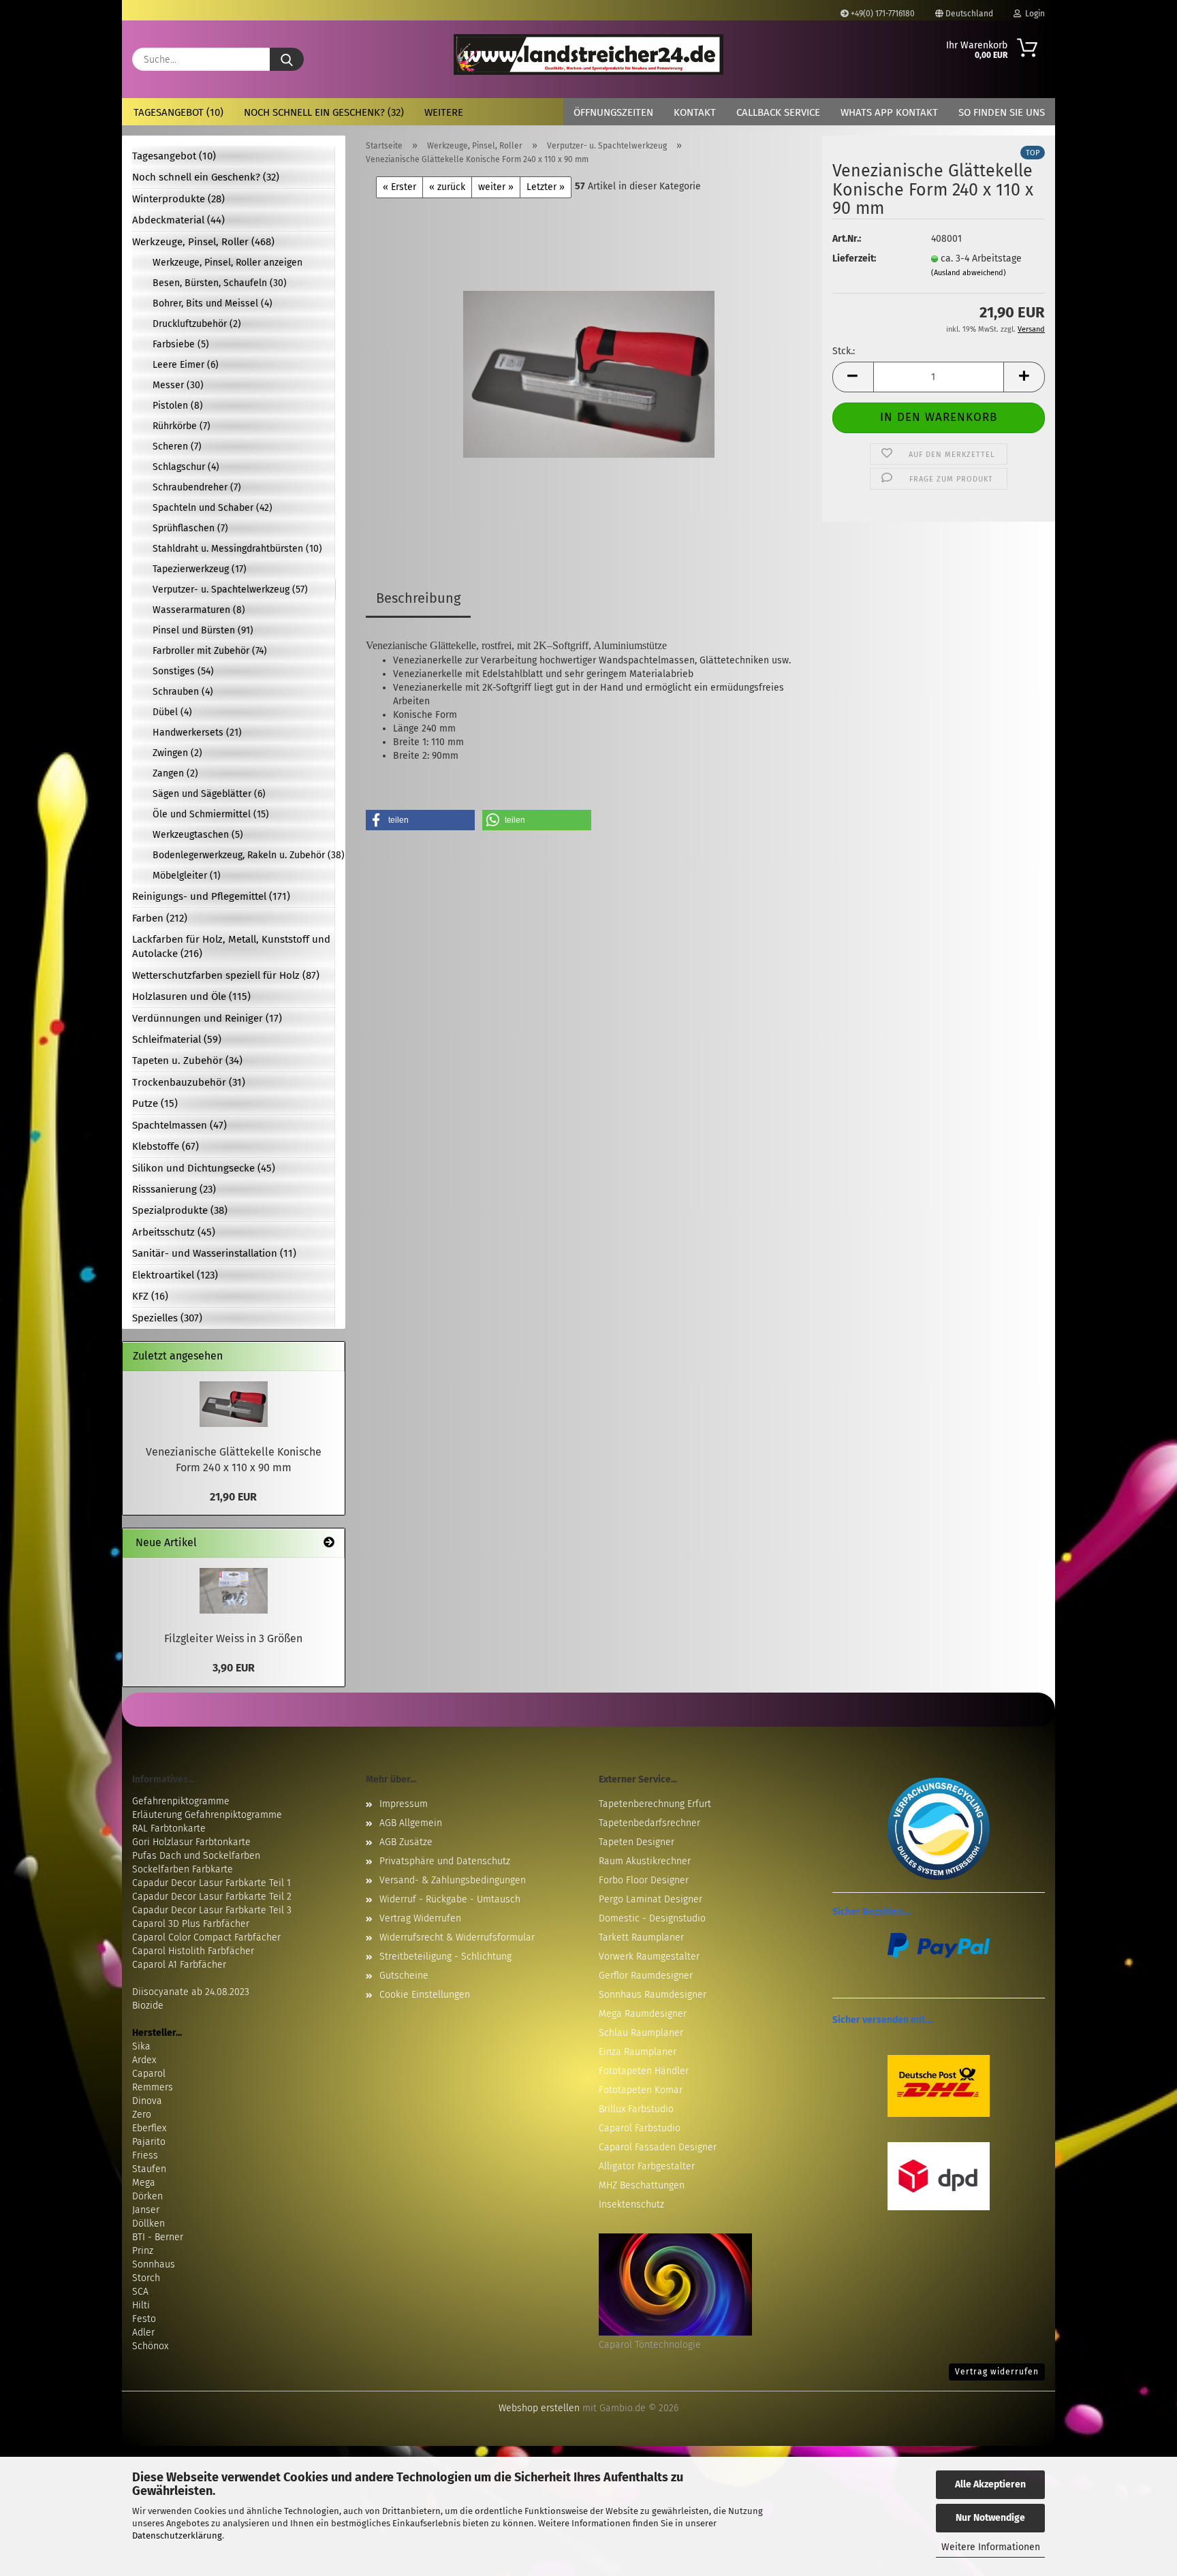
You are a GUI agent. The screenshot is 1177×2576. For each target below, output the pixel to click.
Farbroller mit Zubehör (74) (210, 651)
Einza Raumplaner (638, 2052)
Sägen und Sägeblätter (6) (209, 794)
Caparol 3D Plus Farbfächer (191, 1924)
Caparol (149, 2074)
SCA (140, 2292)
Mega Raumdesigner (643, 2014)
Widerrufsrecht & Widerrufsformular (457, 1937)
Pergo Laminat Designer (650, 1899)
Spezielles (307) (167, 1318)
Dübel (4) (172, 712)
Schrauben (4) (183, 692)
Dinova (147, 2101)
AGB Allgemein (411, 1823)
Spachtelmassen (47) (179, 1125)
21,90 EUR (233, 1497)
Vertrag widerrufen (997, 2372)
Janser (146, 2210)
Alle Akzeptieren (990, 2484)
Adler (143, 2332)
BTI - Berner (158, 2237)
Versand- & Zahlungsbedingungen (453, 1880)
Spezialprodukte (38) (180, 1210)
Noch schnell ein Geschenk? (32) (324, 112)
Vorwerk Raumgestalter (649, 1957)
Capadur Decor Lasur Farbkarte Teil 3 (212, 1910)
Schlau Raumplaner (641, 2033)
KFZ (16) (150, 1296)
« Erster (399, 187)
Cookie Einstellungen (425, 1995)
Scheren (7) (177, 446)
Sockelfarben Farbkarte (183, 1869)
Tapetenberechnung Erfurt (655, 1804)
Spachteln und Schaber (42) (213, 508)
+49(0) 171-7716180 (882, 14)
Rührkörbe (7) (182, 426)
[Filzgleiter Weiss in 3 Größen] (234, 1591)
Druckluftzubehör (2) (197, 324)
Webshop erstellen (539, 2408)
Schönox (150, 2346)
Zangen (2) (175, 773)
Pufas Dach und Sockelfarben (196, 1856)
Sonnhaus (154, 2264)
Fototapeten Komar (641, 2090)
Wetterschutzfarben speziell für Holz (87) (226, 975)
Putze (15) (155, 1103)
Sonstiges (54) (183, 671)
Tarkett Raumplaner (641, 1937)
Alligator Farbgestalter (647, 2166)
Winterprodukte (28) (178, 199)
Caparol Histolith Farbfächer (193, 1951)
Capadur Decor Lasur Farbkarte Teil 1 (211, 1883)
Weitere (444, 112)
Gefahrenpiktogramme (181, 1801)
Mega (144, 2183)
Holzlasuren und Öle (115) (191, 996)
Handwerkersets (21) (197, 733)
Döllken (148, 2224)
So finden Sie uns (1002, 112)
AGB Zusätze (406, 1842)
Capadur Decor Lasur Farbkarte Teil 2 (212, 1897)
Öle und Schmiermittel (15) (211, 814)
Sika (141, 2046)
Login (1033, 14)
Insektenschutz (631, 2204)
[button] (853, 377)
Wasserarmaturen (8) (199, 610)
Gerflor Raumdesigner (646, 1976)
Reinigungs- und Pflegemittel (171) (211, 896)
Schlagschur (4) (186, 467)
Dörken (147, 2196)
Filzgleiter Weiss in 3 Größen (233, 1638)
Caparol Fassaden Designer (658, 2147)
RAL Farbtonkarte (169, 1828)
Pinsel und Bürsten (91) (203, 630)
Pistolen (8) (178, 406)
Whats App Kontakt (889, 112)
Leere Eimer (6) (186, 365)
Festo (144, 2319)
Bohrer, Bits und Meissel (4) (213, 303)
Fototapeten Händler (644, 2071)
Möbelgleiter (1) (187, 876)
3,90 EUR (234, 1668)
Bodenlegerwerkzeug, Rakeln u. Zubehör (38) (244, 855)
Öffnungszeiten (613, 112)
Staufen (149, 2169)
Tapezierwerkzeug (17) (200, 569)
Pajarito (149, 2142)
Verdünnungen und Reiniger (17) (207, 1018)
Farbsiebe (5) (181, 344)
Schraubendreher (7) (197, 487)
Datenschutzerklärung (177, 2535)
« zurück (447, 187)
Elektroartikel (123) (175, 1275)
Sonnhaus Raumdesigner (653, 1995)
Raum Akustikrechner (645, 1861)
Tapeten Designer (637, 1842)
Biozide (148, 2006)
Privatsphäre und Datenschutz (445, 1861)
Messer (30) (178, 385)
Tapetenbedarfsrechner (649, 1823)
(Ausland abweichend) (969, 273)
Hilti (141, 2305)
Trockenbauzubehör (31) (189, 1082)
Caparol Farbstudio (640, 2128)
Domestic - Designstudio (652, 1918)
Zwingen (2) (177, 753)
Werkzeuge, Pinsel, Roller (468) (203, 242)
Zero (142, 2115)
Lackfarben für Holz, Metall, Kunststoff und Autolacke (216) (231, 946)
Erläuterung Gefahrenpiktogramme (207, 1815)
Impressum (404, 1804)
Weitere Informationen (991, 2547)
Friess (145, 2155)
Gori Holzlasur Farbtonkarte (191, 1842)
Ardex (144, 2060)
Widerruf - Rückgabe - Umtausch (450, 1899)
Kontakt (695, 112)
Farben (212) (160, 918)
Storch (146, 2278)
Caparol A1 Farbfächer (179, 1965)
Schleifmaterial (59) (177, 1039)
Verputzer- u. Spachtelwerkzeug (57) (230, 590)
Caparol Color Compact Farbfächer (206, 1937)
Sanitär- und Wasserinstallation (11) (214, 1253)
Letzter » (546, 187)
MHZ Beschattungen (642, 2185)
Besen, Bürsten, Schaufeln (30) (220, 283)
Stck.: (844, 351)
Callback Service (778, 112)
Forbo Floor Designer (644, 1880)
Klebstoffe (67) (166, 1146)
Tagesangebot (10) (178, 112)
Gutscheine (404, 1976)
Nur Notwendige (990, 2518)
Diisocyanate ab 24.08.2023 (191, 1992)
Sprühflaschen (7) (190, 528)
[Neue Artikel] (329, 1543)
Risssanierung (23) (174, 1189)
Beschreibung (418, 598)
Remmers (153, 2087)
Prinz (143, 2251)
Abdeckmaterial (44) (178, 220)
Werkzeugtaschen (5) (198, 835)
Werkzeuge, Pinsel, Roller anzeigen (227, 263)
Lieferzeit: (854, 258)
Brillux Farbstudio (636, 2109)
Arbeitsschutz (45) (174, 1232)
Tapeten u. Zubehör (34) (187, 1061)
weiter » (496, 187)
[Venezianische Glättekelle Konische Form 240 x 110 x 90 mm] (589, 368)
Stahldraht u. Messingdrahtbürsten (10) (237, 549)
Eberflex (149, 2128)
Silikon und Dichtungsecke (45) (204, 1168)
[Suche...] (287, 59)
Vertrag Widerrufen (420, 1918)
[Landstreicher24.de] (589, 54)
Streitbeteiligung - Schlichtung (445, 1957)
